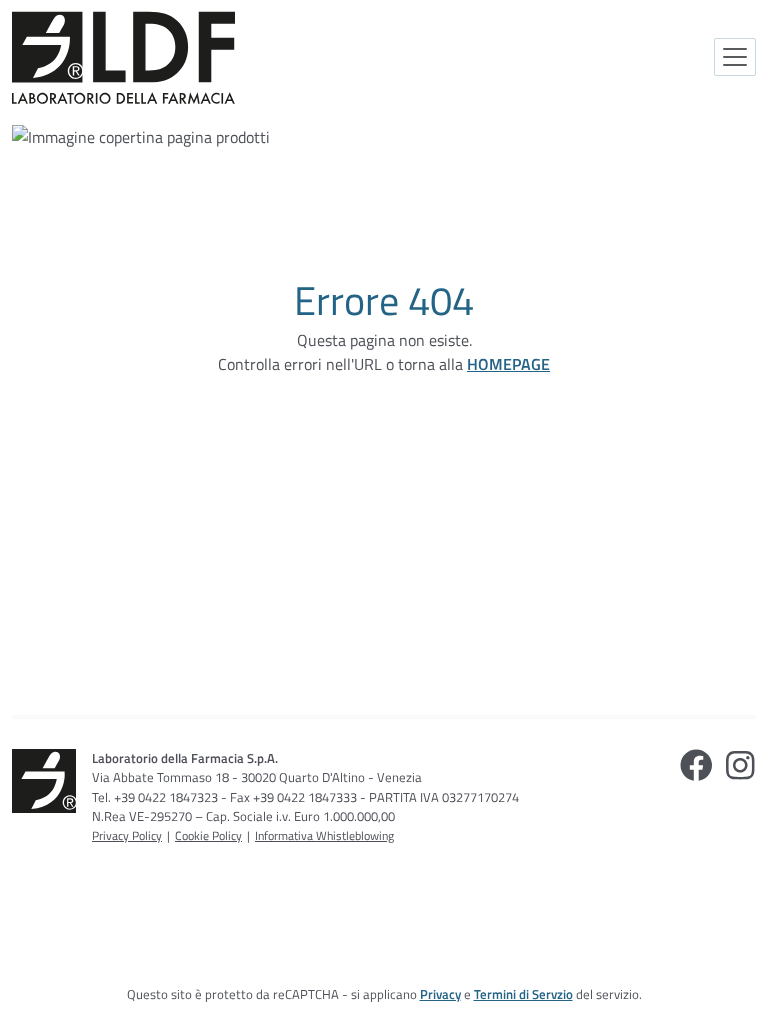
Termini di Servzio (523, 994)
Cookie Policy (208, 835)
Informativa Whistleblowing (324, 835)
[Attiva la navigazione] (735, 57)
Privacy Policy (127, 835)
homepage (508, 364)
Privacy (440, 994)
